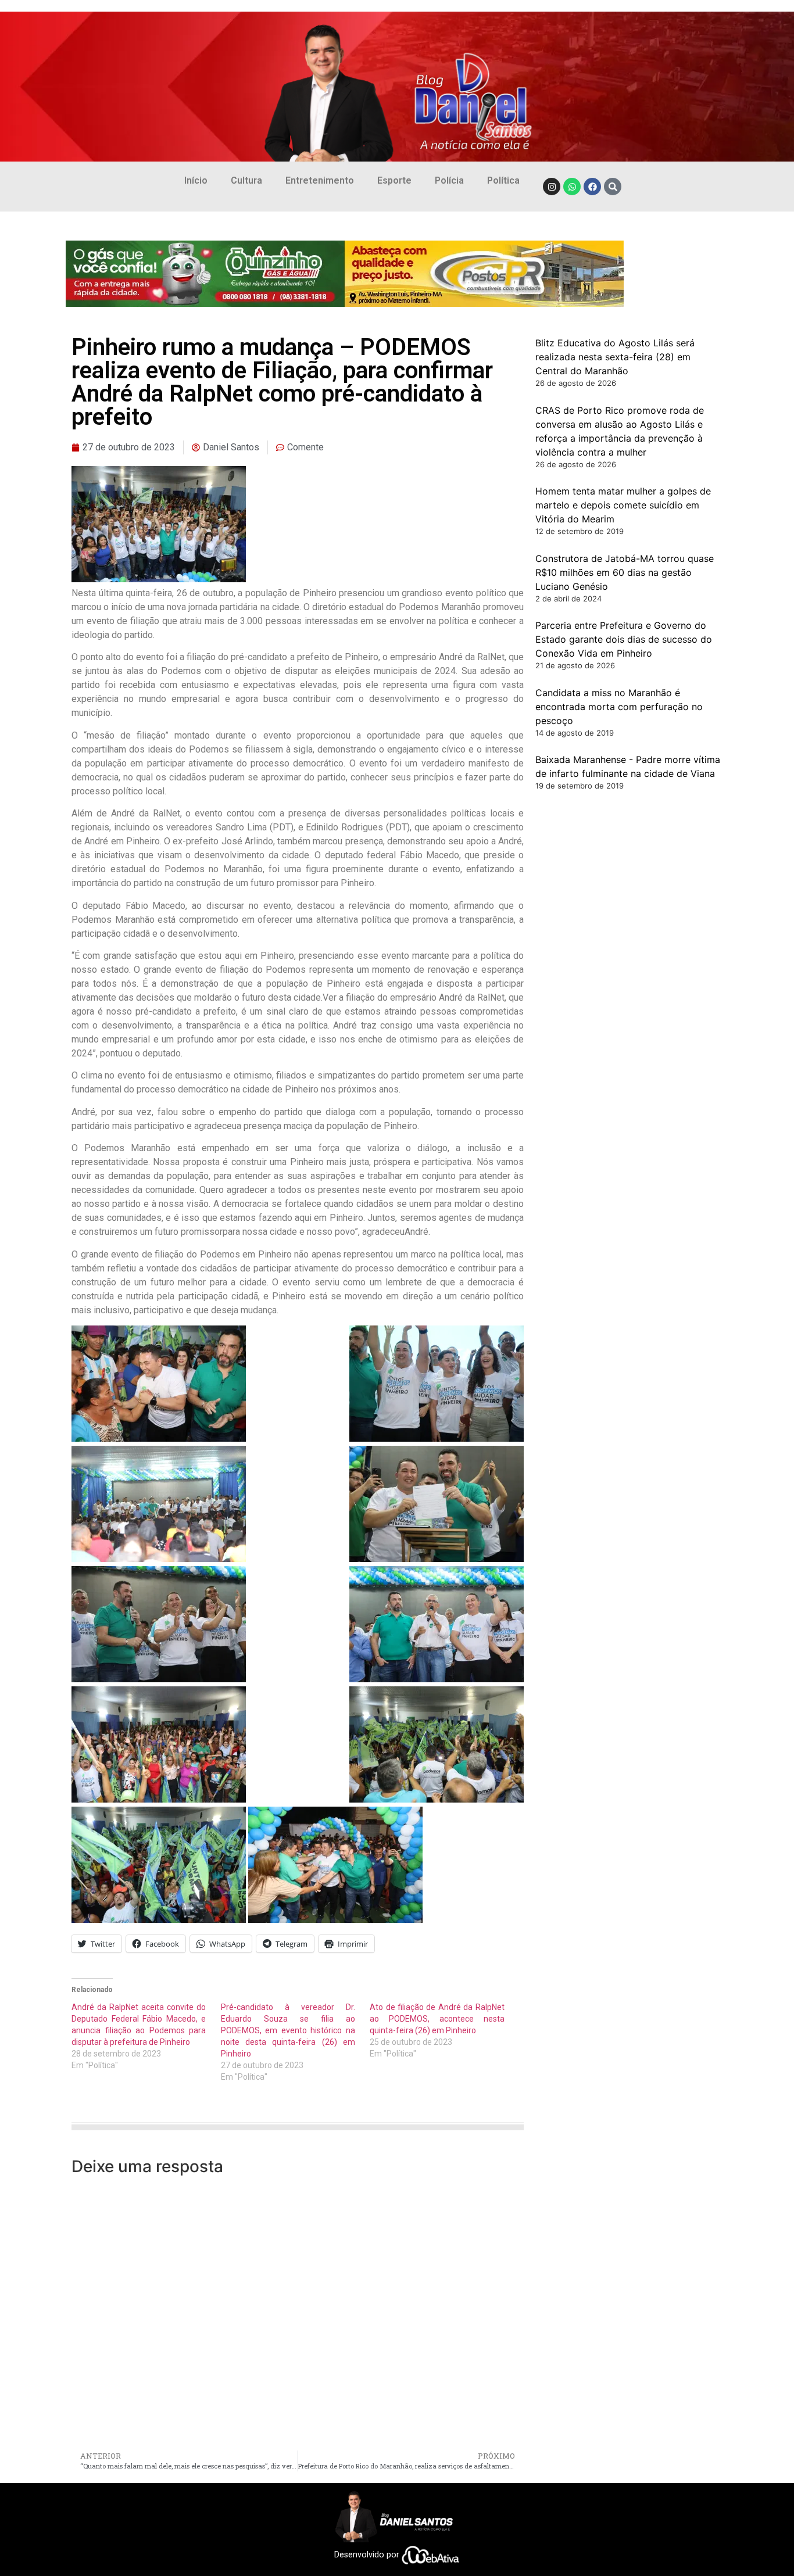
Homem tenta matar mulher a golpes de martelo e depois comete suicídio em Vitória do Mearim (623, 505)
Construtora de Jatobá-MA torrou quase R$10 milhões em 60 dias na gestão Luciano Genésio (625, 572)
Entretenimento (320, 180)
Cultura (246, 180)
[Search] (613, 187)
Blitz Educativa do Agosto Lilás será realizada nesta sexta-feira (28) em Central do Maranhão (615, 357)
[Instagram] (552, 187)
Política (503, 180)
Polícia (449, 180)
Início (196, 180)
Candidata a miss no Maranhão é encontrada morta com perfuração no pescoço (619, 707)
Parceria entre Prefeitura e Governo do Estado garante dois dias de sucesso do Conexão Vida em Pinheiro (624, 639)
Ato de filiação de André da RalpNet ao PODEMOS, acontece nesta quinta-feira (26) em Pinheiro (437, 2019)
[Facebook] (592, 187)
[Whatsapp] (572, 187)
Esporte (394, 180)
